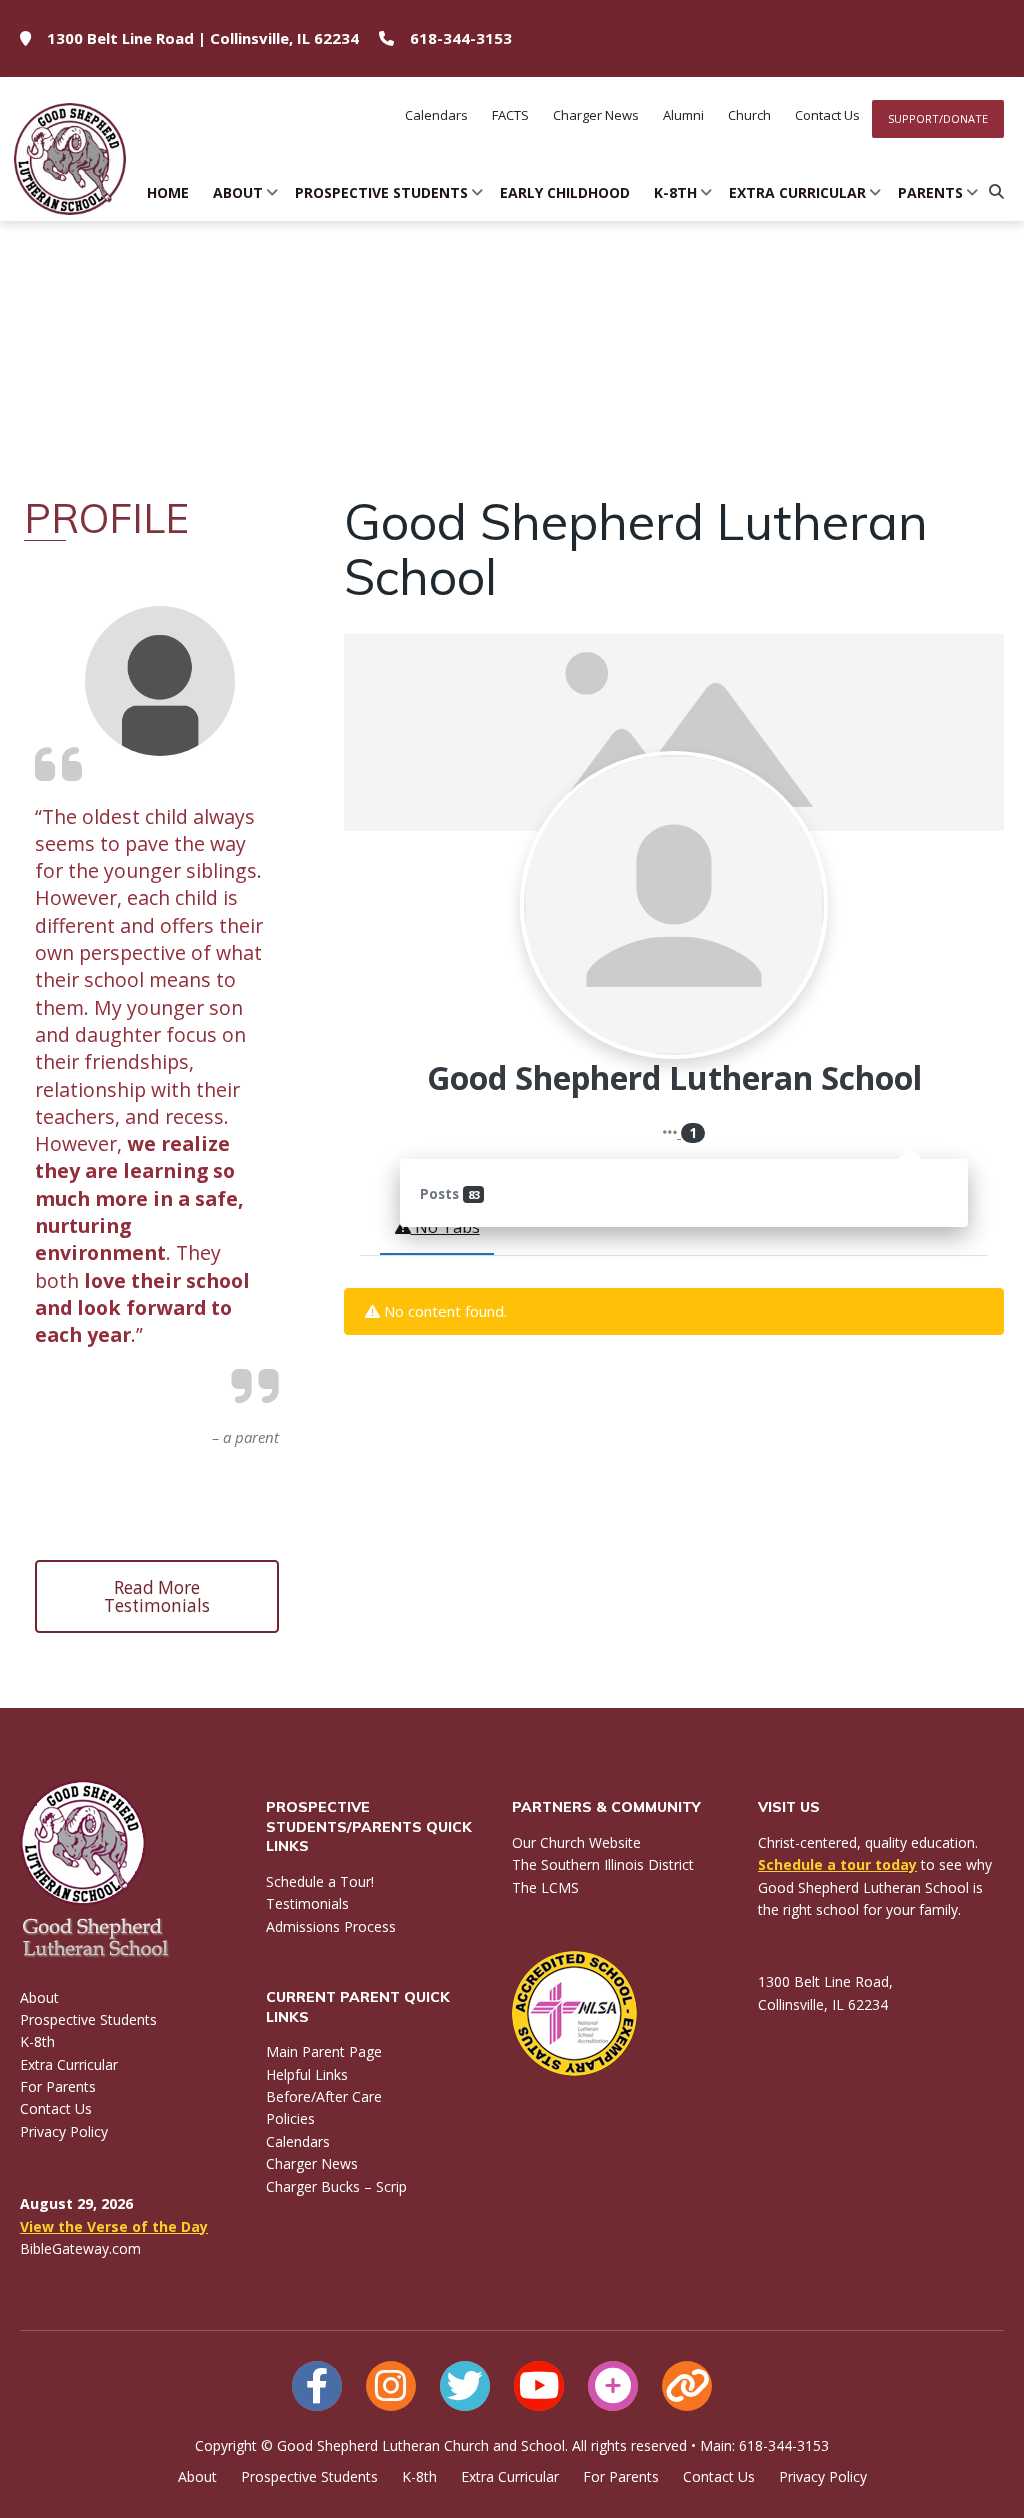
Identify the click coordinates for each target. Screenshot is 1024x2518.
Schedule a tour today (837, 1864)
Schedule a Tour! (320, 1881)
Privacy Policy (64, 2131)
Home (168, 192)
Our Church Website (576, 1842)
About (238, 192)
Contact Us (827, 115)
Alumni (683, 115)
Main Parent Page (324, 2051)
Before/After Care (324, 2096)
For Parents (58, 2086)
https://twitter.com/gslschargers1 (465, 2386)
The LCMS (545, 1887)
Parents (930, 192)
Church (749, 115)
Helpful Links (307, 2074)
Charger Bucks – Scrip (336, 2186)
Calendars (436, 115)
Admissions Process (331, 1926)
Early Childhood (565, 192)
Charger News (596, 115)
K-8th (675, 192)
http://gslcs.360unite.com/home (613, 2386)
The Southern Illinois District (603, 1864)
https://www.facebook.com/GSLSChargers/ (317, 2386)
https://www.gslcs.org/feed (687, 2386)
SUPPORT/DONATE (938, 118)
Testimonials (307, 1903)
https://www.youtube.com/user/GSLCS (539, 2386)
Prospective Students (381, 192)
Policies (290, 2118)
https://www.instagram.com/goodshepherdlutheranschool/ (391, 2386)
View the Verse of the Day (114, 2226)
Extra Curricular (797, 192)
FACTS (510, 115)
